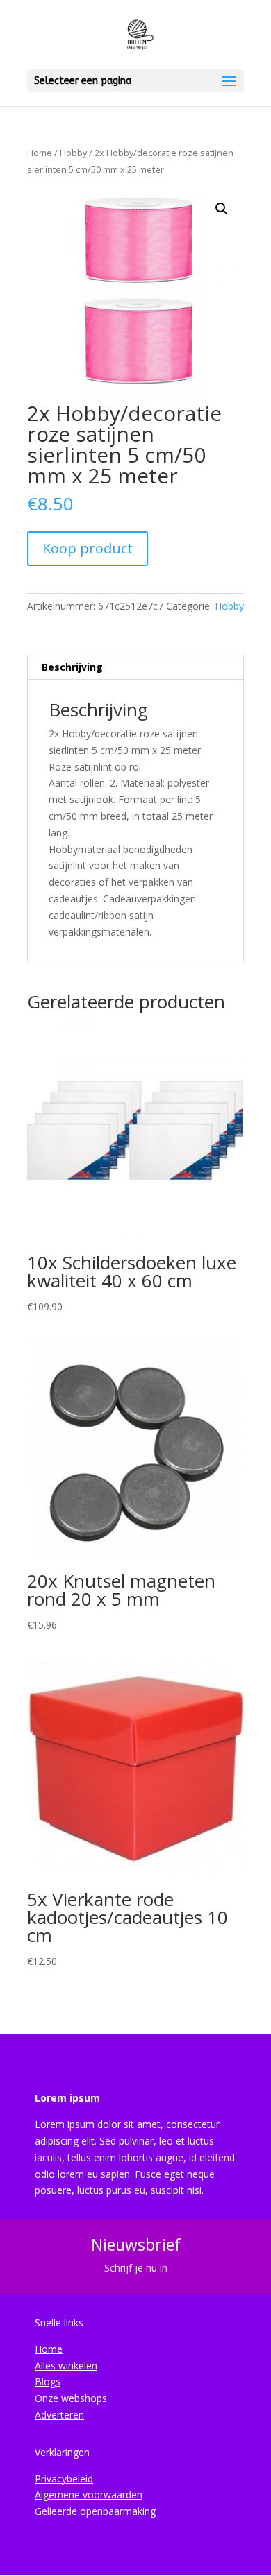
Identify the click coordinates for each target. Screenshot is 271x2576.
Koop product (88, 548)
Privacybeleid (64, 2479)
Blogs (48, 2381)
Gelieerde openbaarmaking (95, 2511)
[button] (222, 209)
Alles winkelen (66, 2365)
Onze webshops (71, 2398)
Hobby (73, 153)
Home (40, 153)
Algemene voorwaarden (89, 2495)
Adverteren (59, 2415)
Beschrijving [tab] (72, 667)
